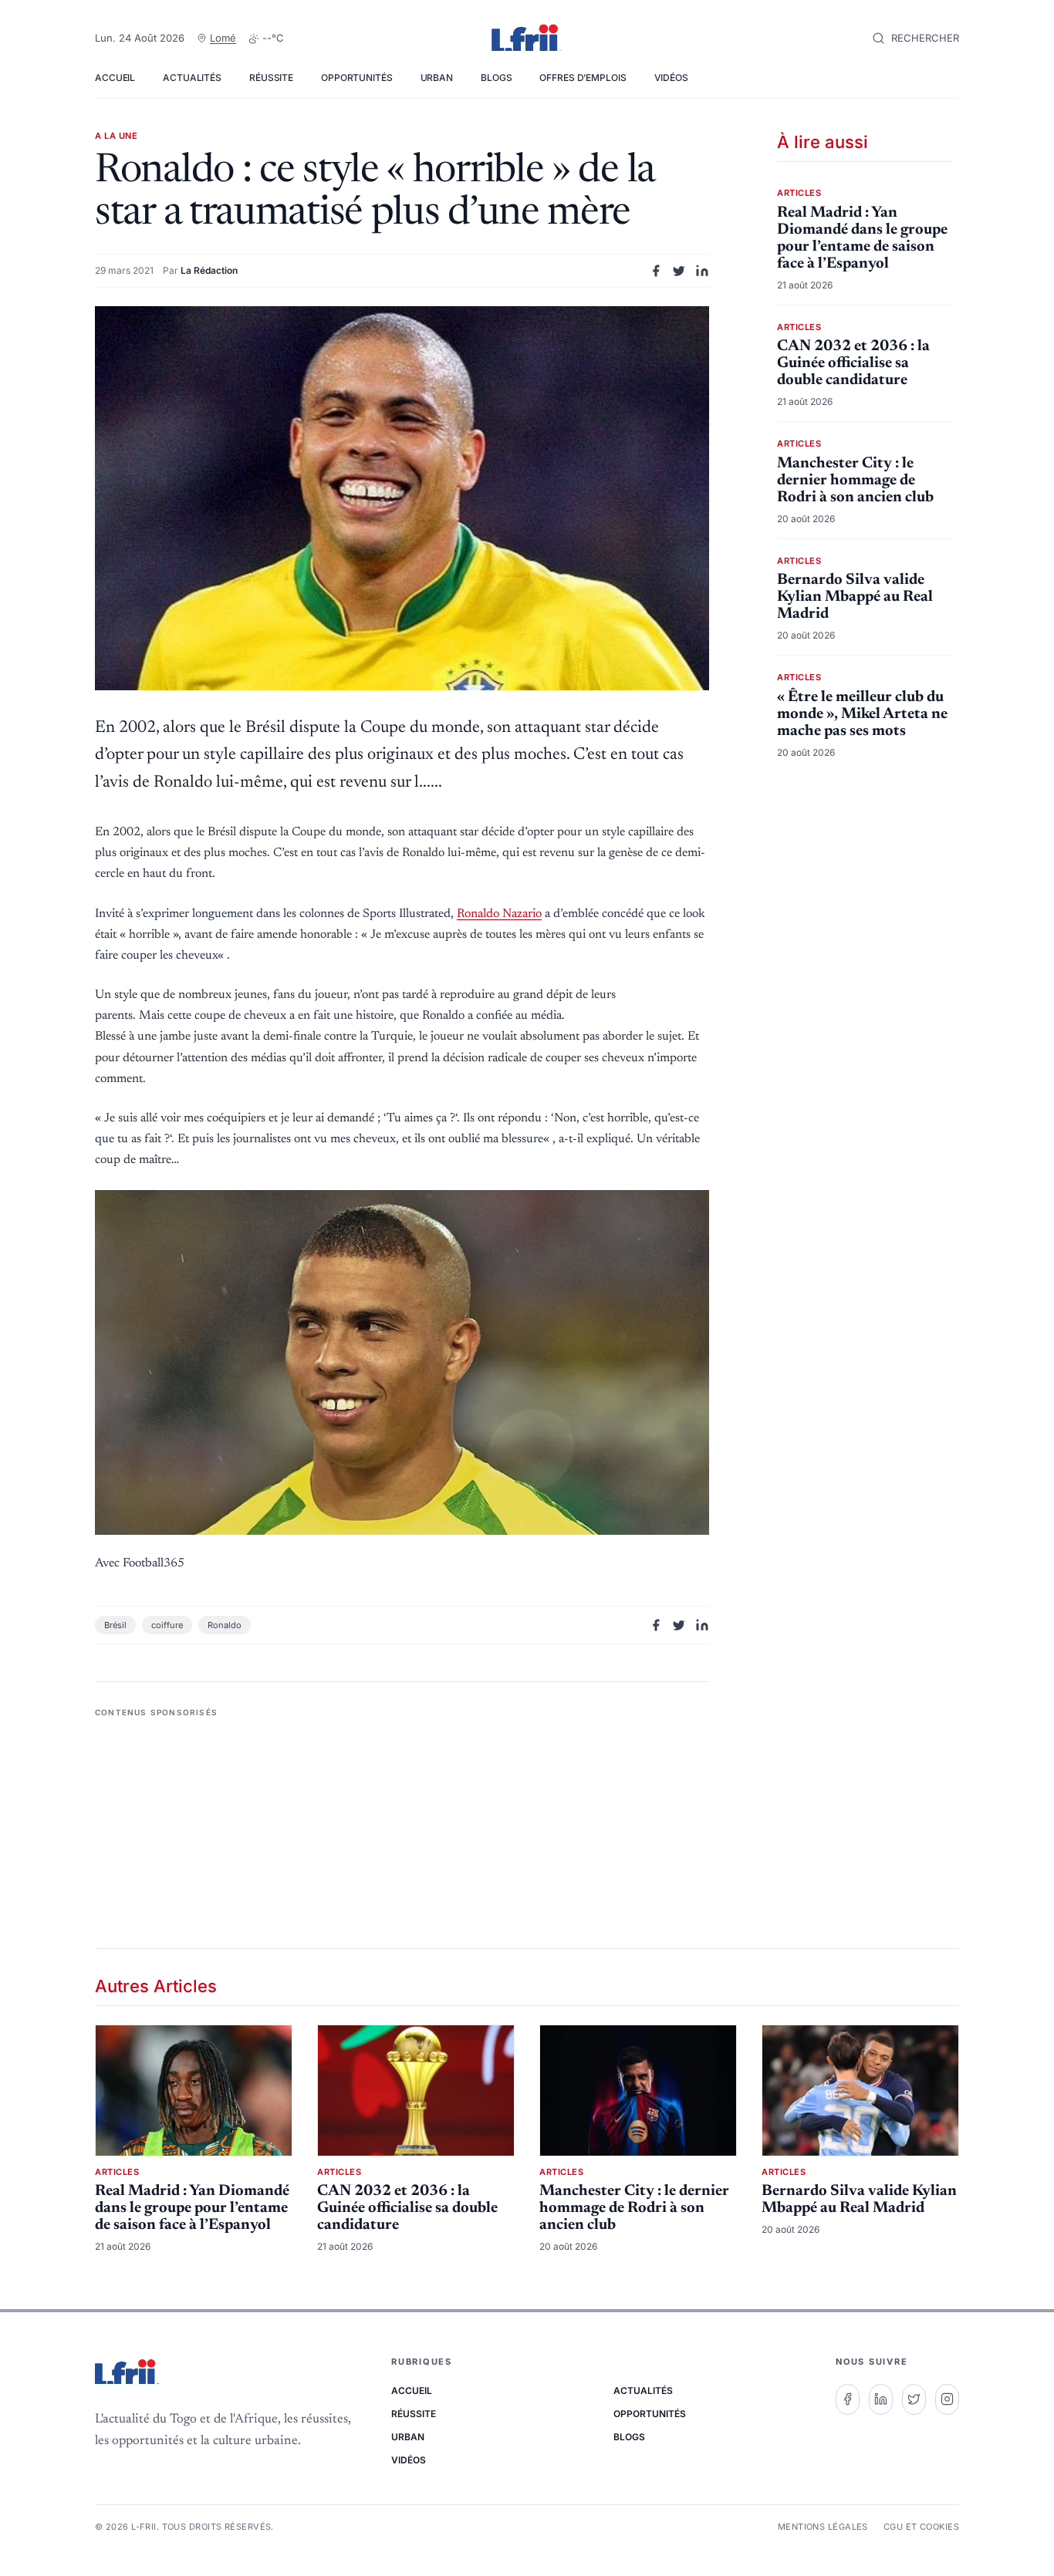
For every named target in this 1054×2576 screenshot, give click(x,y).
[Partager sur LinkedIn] (702, 271)
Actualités (192, 78)
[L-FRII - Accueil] (527, 39)
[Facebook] (848, 2399)
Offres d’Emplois (583, 78)
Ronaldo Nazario (499, 914)
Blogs (496, 78)
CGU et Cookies (921, 2527)
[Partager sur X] (679, 271)
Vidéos (671, 78)
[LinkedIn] (881, 2399)
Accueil (115, 78)
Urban (437, 78)
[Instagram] (947, 2399)
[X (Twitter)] (914, 2399)
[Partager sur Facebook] (656, 271)
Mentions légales (823, 2527)
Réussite (271, 78)
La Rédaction (209, 270)
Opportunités (357, 78)
